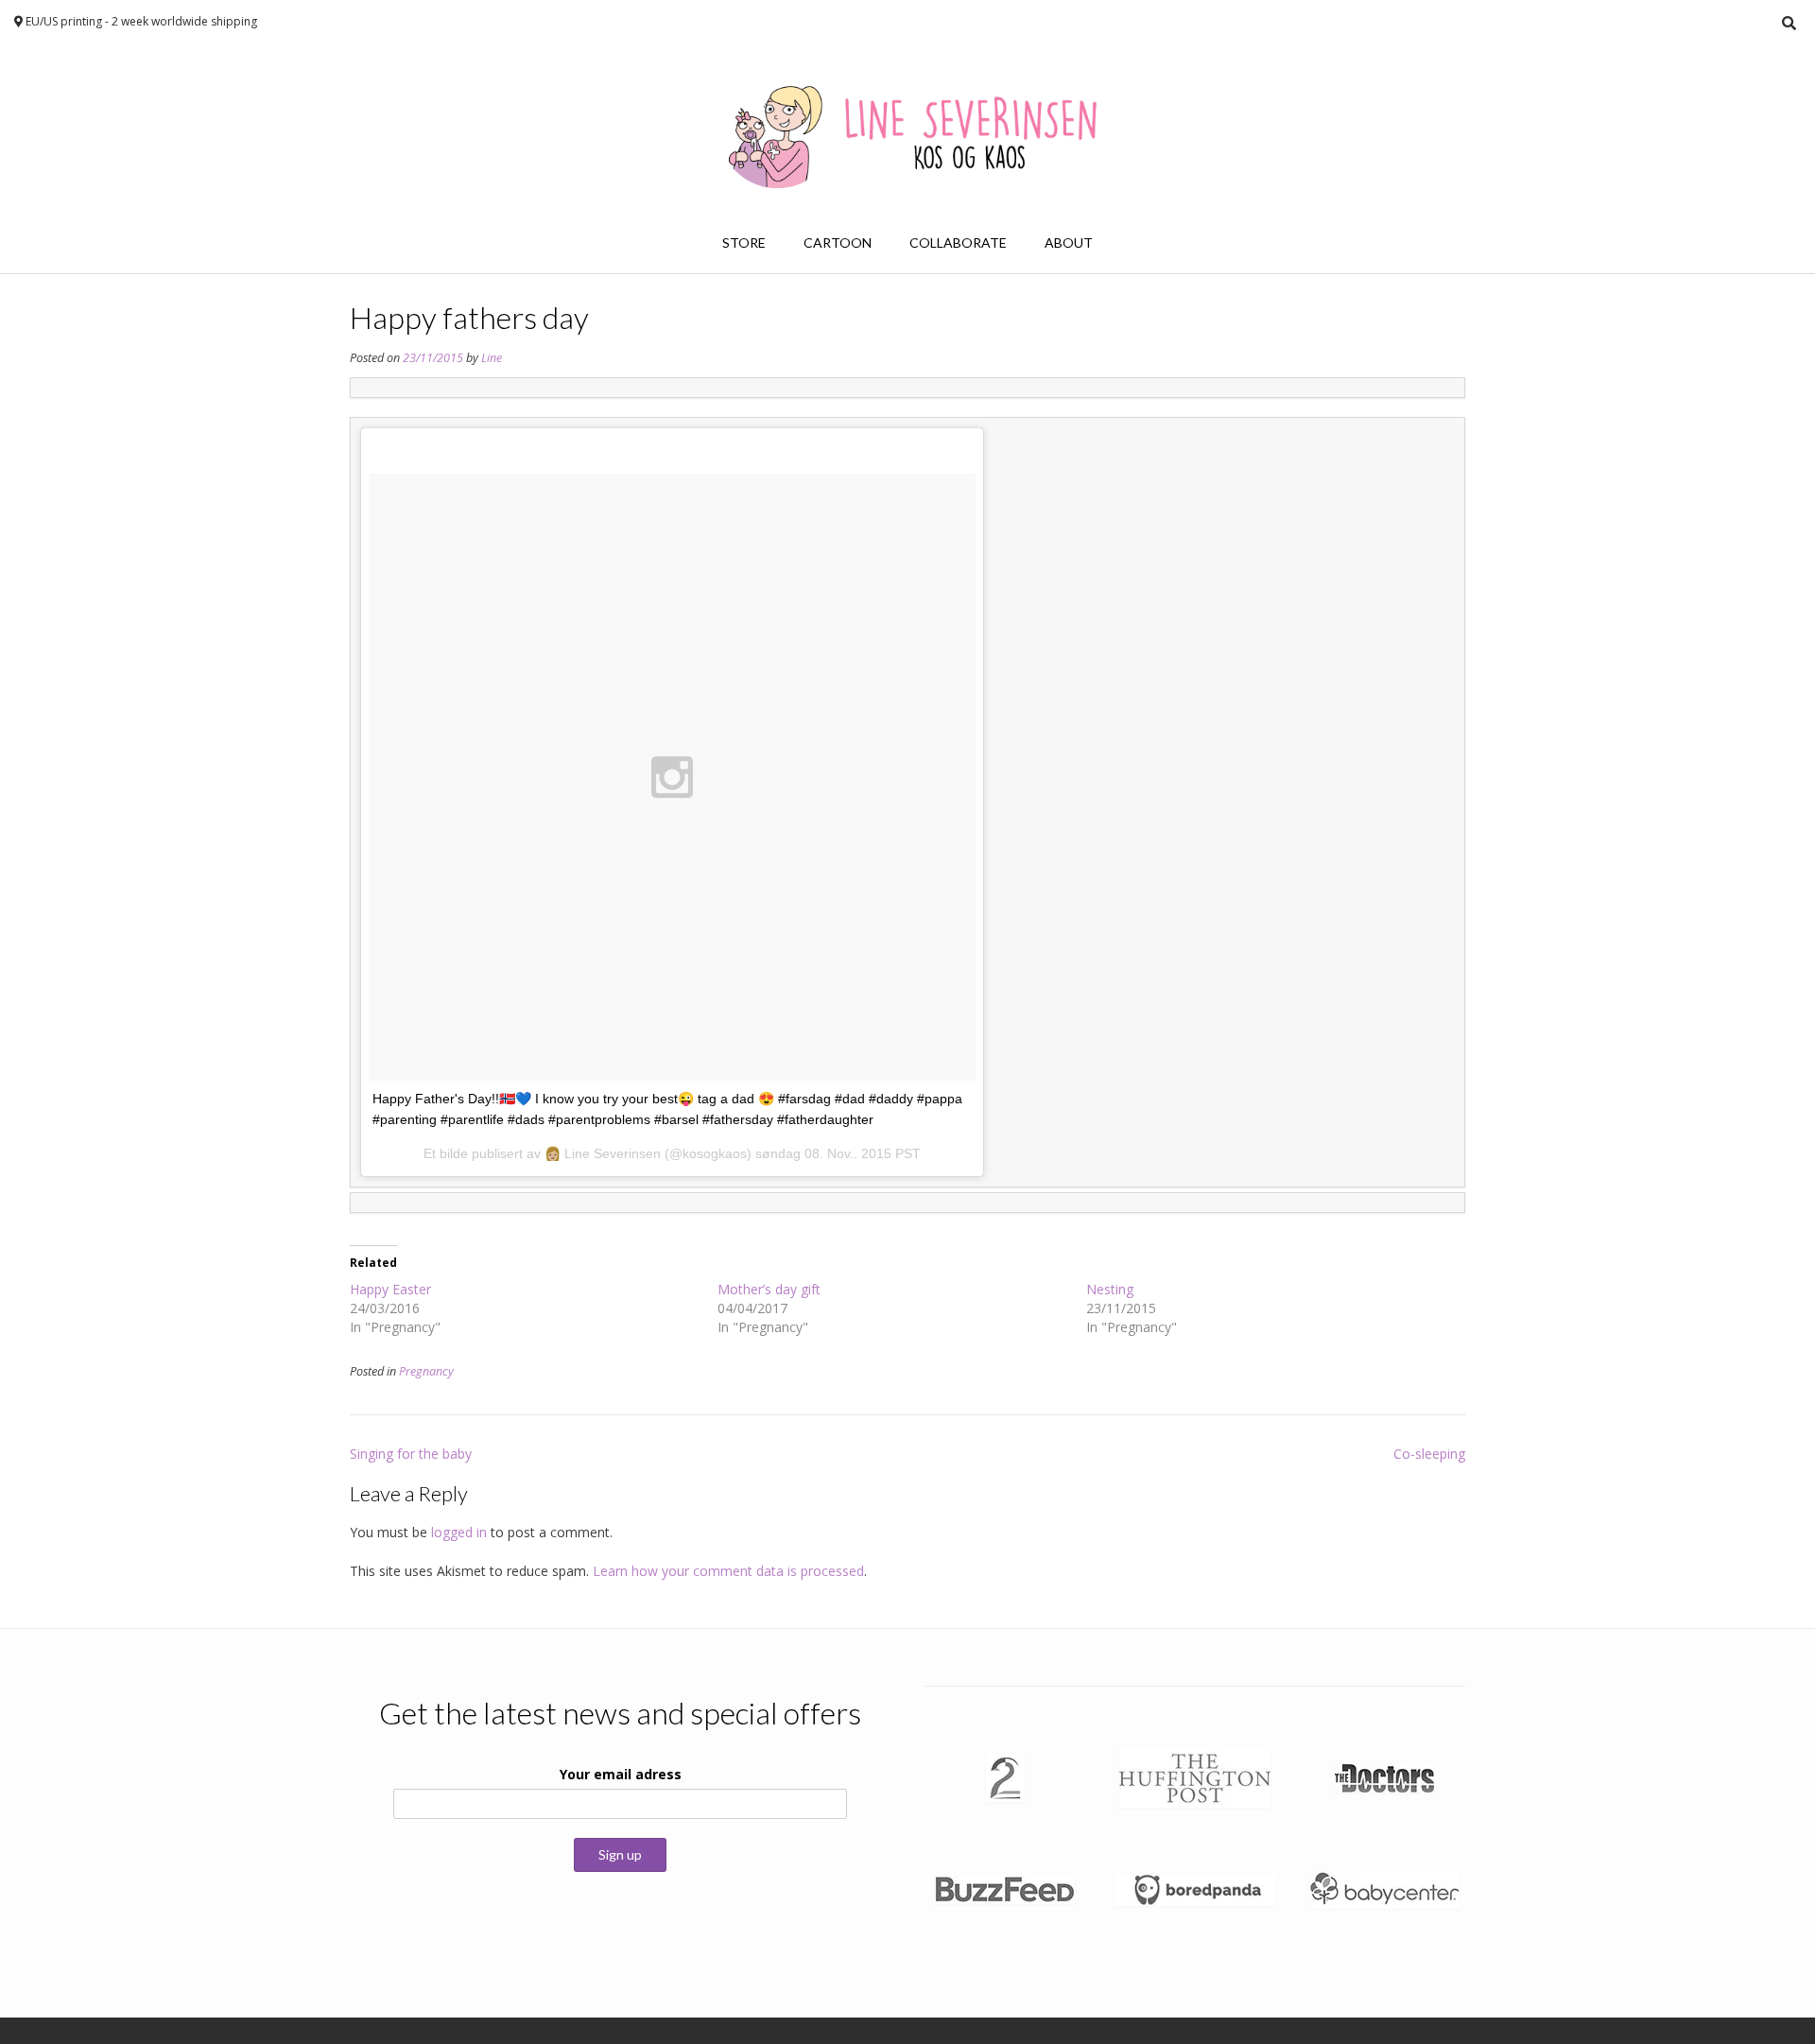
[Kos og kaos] (907, 130)
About (1069, 243)
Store (744, 243)
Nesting (1110, 1289)
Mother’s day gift (769, 1289)
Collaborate (958, 243)
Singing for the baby (411, 1454)
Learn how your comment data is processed (728, 1571)
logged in (459, 1532)
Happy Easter (390, 1289)
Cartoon (838, 243)
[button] (1005, 1778)
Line (492, 358)
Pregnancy (426, 1371)
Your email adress (621, 1774)
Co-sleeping (1429, 1454)
